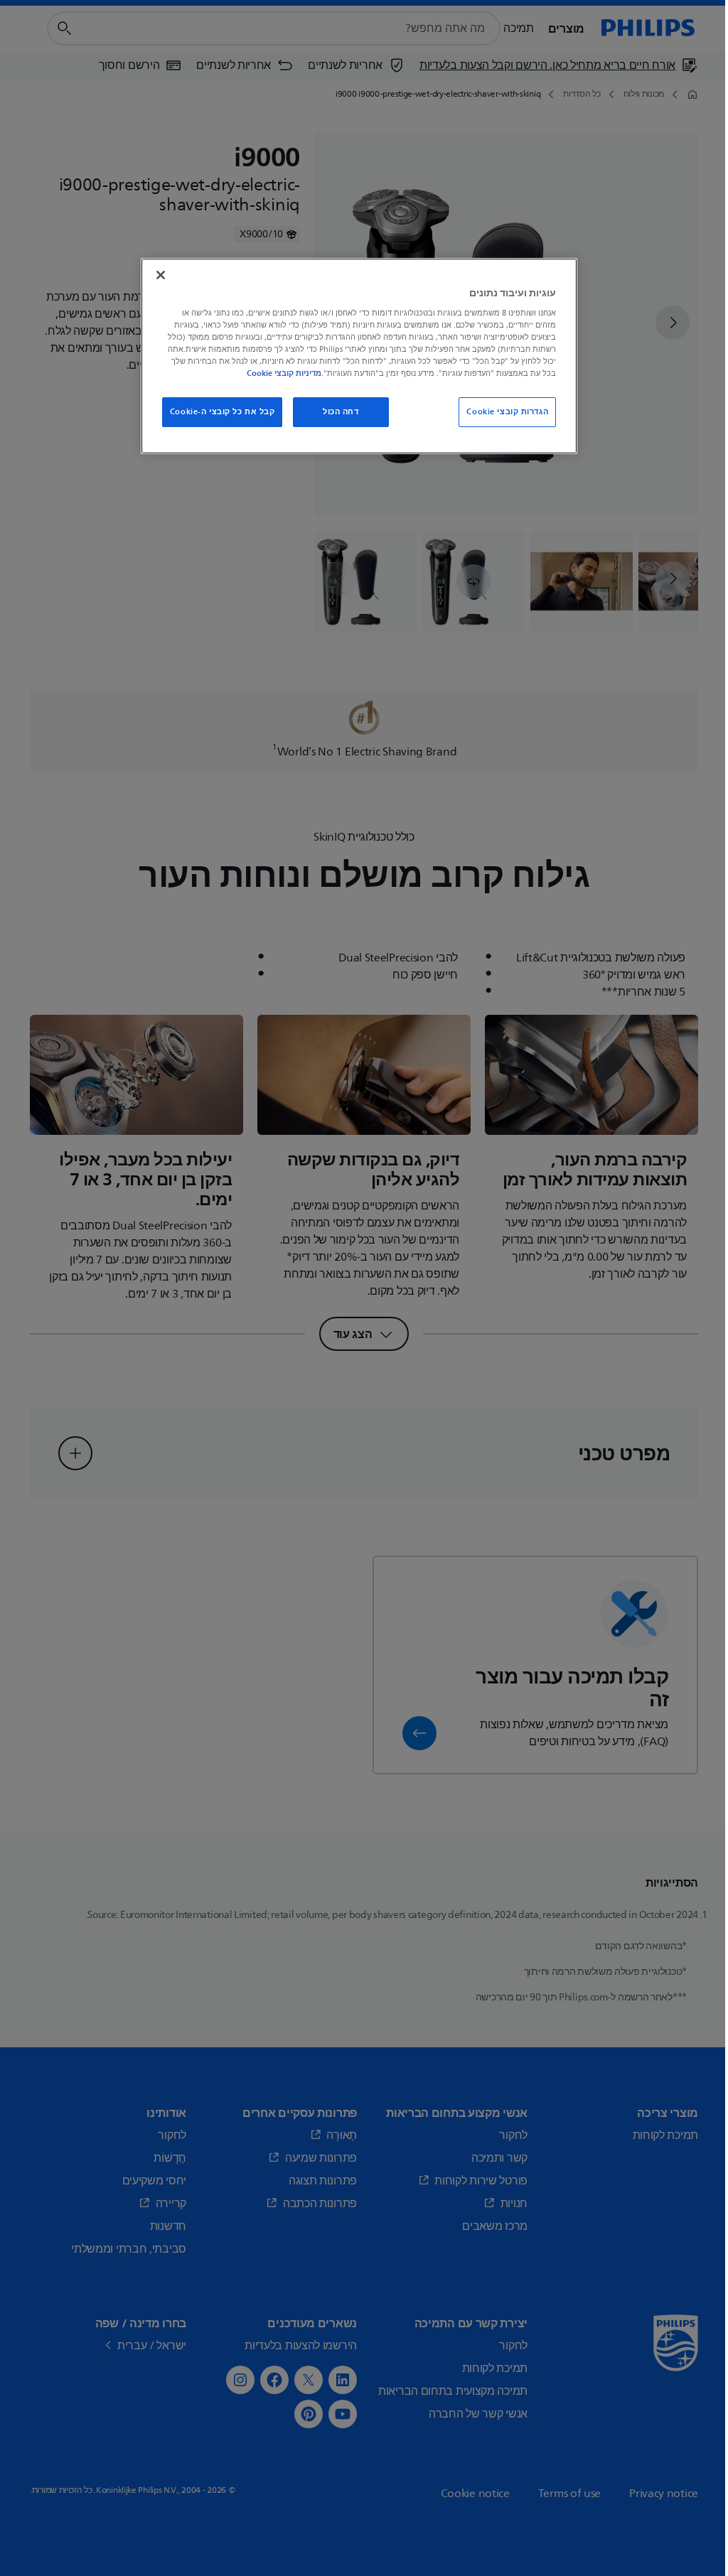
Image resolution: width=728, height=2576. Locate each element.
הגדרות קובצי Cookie (507, 412)
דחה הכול (341, 412)
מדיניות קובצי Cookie (284, 373)
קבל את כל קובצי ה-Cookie (223, 412)
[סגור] (161, 275)
